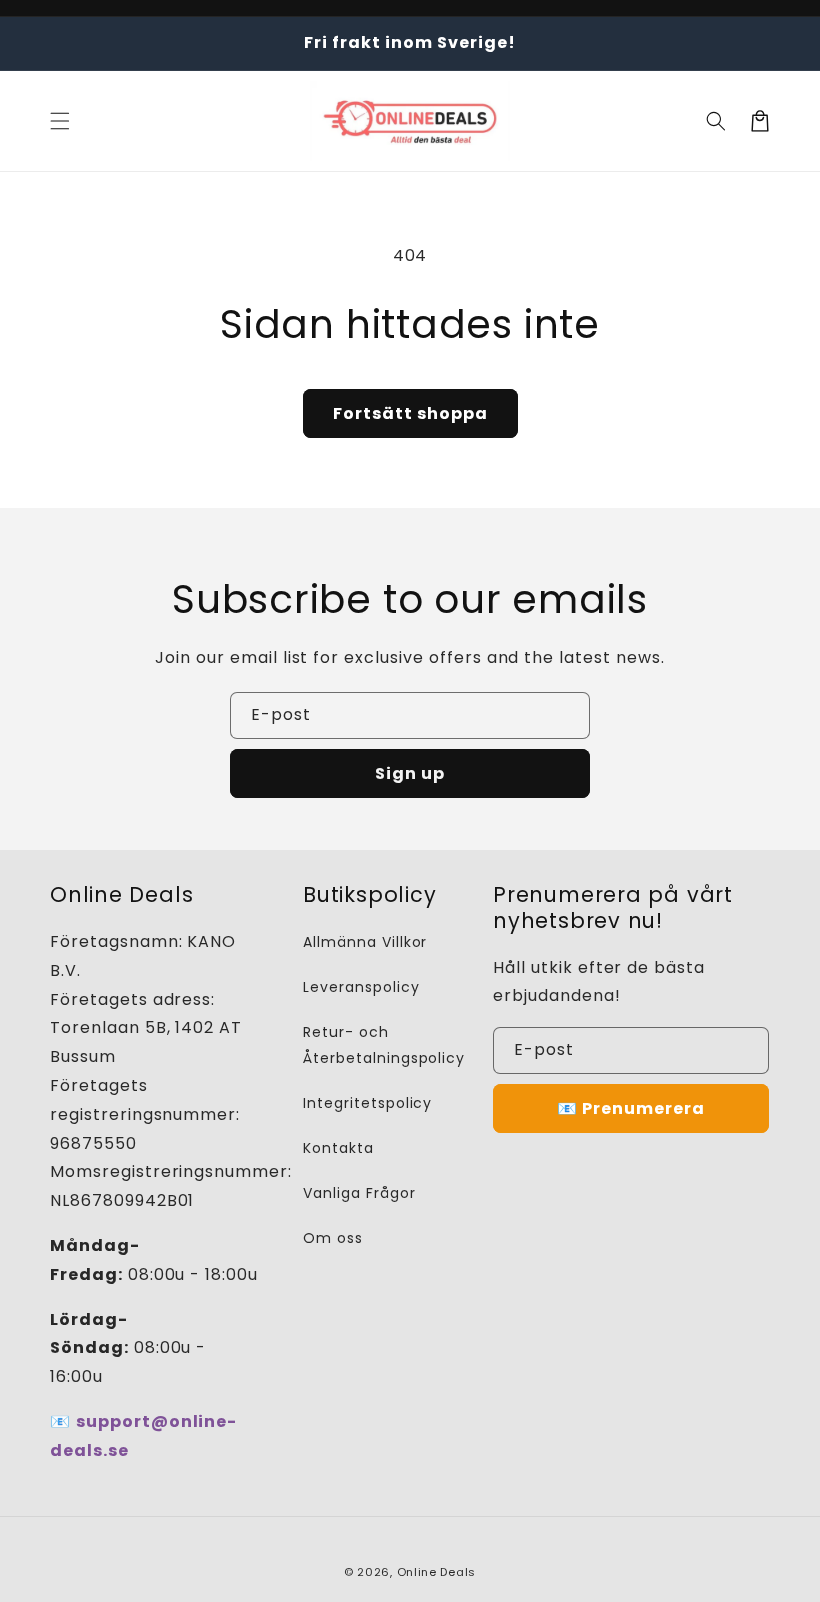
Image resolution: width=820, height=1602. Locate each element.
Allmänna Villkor (365, 942)
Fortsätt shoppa (410, 413)
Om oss (333, 1238)
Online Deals (436, 1572)
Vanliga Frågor (359, 1193)
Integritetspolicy (367, 1103)
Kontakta (338, 1148)
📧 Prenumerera (631, 1108)
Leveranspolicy (361, 987)
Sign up (410, 773)
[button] (60, 121)
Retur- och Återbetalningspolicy (384, 1044)
